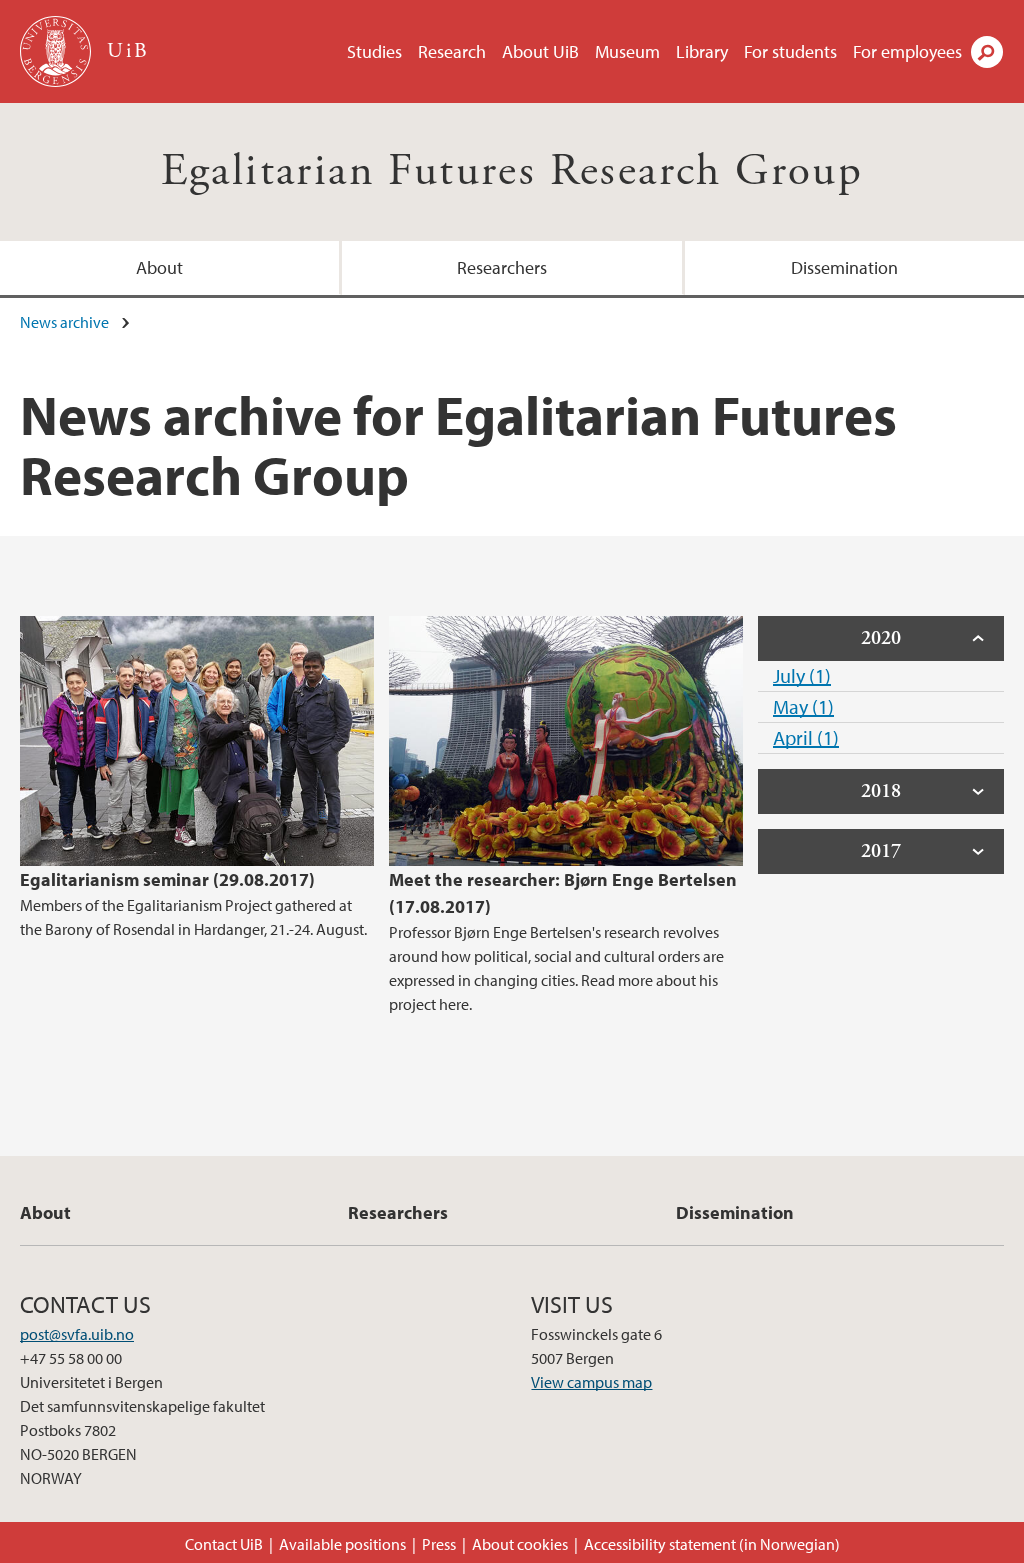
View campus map (591, 1382)
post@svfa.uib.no (77, 1334)
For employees (907, 51)
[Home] (57, 51)
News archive (64, 322)
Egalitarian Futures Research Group (512, 171)
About (159, 267)
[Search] (987, 52)
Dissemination (844, 267)
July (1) (802, 675)
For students (790, 51)
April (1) (806, 737)
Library (702, 51)
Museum (627, 51)
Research (452, 51)
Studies (374, 51)
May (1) (803, 706)
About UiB (540, 51)
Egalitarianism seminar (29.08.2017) (167, 879)
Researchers (502, 267)
